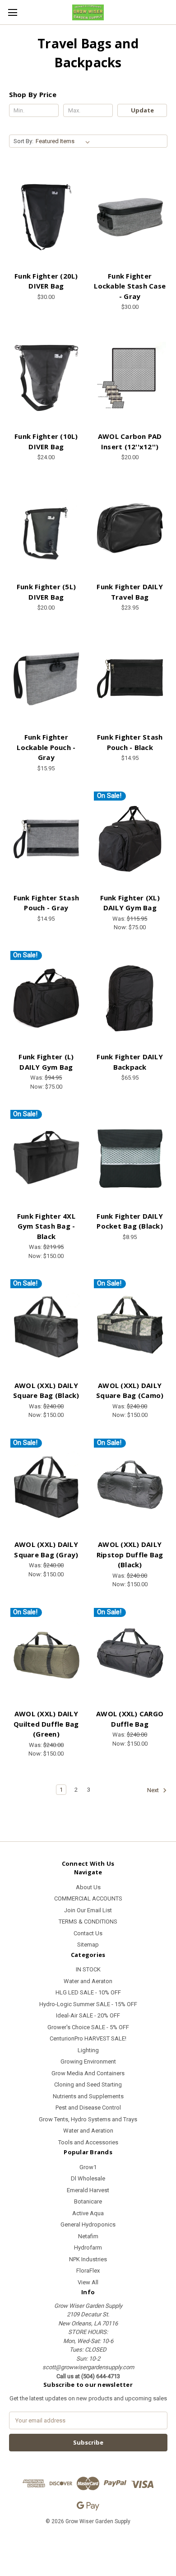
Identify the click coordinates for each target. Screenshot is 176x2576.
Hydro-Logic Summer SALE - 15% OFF (88, 2004)
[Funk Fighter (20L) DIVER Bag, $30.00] (46, 217)
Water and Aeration (88, 2131)
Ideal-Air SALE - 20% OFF (88, 2015)
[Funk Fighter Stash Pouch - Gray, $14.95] (46, 839)
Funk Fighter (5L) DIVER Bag (46, 592)
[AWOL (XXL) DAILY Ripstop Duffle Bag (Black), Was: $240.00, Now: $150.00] (130, 1486)
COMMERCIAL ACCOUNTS (88, 1898)
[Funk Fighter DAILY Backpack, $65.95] (130, 999)
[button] (88, 2542)
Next (154, 1791)
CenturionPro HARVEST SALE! (88, 2038)
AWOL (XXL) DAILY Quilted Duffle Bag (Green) (46, 1724)
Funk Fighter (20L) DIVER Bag (46, 281)
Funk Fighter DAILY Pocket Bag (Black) (130, 1221)
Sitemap (88, 1945)
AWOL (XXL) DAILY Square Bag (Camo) (130, 1390)
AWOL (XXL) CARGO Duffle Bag (130, 1719)
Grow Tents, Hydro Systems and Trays (88, 2119)
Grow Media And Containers (88, 2073)
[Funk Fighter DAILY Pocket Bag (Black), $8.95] (130, 1158)
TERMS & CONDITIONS (88, 1922)
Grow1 (88, 2167)
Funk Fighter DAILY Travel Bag (130, 592)
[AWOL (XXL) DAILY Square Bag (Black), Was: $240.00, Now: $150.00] (46, 1327)
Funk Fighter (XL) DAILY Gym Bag (130, 903)
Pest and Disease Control (88, 2108)
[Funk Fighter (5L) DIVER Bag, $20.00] (46, 529)
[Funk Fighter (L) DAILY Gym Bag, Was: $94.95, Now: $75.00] (46, 999)
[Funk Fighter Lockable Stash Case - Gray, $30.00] (130, 217)
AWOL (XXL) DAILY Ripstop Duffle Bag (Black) (130, 1554)
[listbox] (65, 141)
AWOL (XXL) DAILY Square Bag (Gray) (46, 1549)
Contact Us (88, 1933)
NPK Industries (88, 2259)
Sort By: (23, 141)
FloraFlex (88, 2271)
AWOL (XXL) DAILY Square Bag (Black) (46, 1390)
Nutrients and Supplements (88, 2096)
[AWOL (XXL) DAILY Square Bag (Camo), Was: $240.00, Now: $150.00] (130, 1327)
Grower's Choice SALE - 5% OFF (88, 2027)
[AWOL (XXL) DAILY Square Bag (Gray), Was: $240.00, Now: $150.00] (46, 1486)
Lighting (88, 2050)
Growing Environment (88, 2061)
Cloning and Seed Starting (88, 2085)
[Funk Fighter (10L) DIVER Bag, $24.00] (46, 378)
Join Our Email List (88, 1910)
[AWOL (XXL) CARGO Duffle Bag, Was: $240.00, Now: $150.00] (130, 1656)
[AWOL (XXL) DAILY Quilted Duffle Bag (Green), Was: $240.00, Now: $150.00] (46, 1656)
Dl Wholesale (88, 2178)
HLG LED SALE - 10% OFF (88, 1992)
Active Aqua (88, 2213)
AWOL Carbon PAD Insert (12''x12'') (130, 441)
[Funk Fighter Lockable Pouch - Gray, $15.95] (46, 679)
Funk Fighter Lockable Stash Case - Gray (130, 286)
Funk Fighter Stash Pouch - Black (130, 742)
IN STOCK (88, 1969)
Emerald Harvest (88, 2190)
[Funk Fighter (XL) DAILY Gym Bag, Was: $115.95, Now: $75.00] (130, 839)
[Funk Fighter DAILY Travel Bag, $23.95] (130, 529)
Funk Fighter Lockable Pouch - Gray (46, 747)
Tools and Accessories (88, 2142)
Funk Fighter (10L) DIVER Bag (46, 441)
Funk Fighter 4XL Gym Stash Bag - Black (46, 1226)
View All (88, 2282)
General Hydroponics (88, 2224)
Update (142, 110)
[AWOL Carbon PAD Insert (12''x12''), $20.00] (130, 378)
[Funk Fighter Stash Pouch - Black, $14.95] (130, 679)
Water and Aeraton (88, 1981)
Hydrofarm (88, 2248)
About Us (88, 1887)
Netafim (88, 2236)
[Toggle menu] (12, 12)
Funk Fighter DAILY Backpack (130, 1062)
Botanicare (88, 2201)
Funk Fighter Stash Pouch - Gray (46, 903)
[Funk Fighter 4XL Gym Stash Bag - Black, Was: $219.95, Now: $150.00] (46, 1158)
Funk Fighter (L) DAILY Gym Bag (46, 1062)
